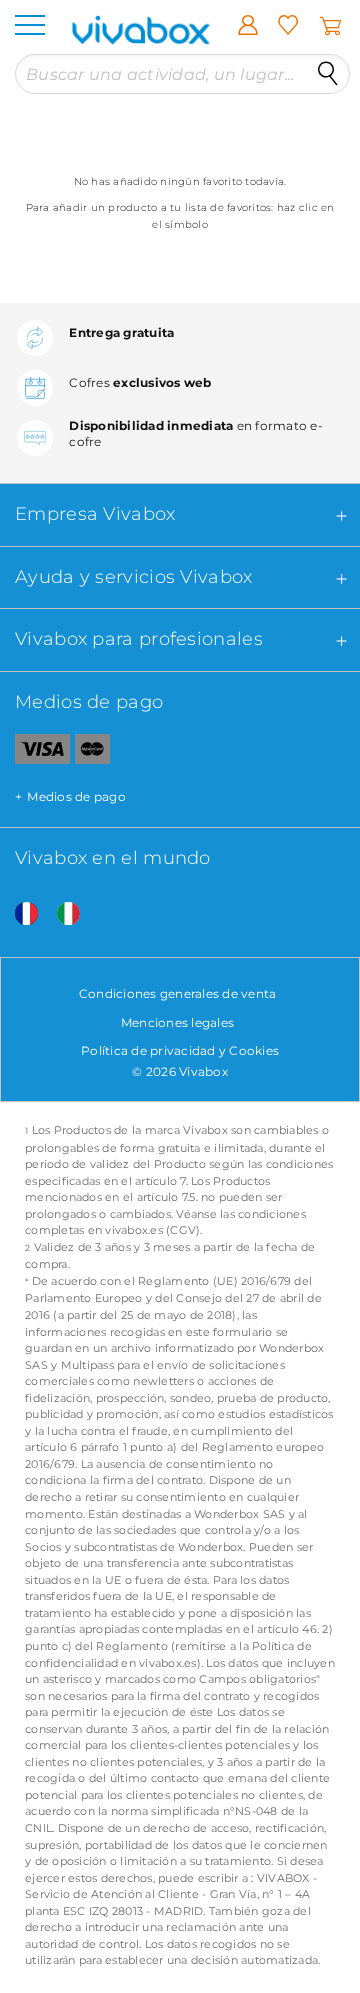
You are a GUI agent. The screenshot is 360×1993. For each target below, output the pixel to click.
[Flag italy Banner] (61, 914)
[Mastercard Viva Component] (92, 753)
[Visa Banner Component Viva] (35, 753)
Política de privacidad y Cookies (180, 1050)
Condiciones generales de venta (178, 993)
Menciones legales (177, 1022)
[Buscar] (328, 74)
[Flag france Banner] (19, 914)
